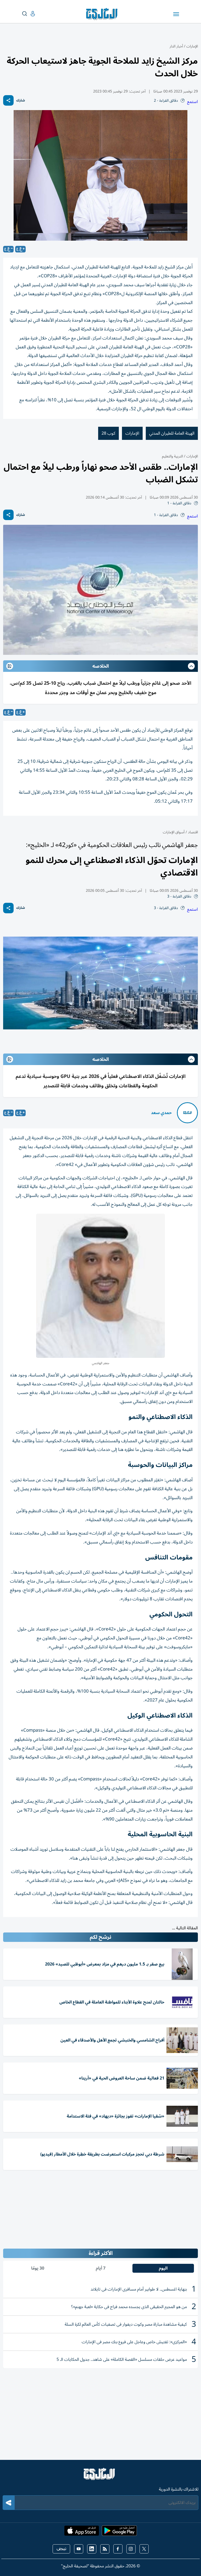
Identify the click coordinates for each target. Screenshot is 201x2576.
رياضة (193, 1933)
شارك (21, 101)
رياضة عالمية (176, 1933)
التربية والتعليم (172, 456)
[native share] (8, 100)
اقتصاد (192, 832)
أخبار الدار (176, 46)
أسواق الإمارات (174, 832)
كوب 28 (108, 433)
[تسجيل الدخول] (29, 14)
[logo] (103, 14)
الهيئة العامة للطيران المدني (172, 433)
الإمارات (192, 46)
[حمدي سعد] (187, 1113)
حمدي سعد (161, 1113)
